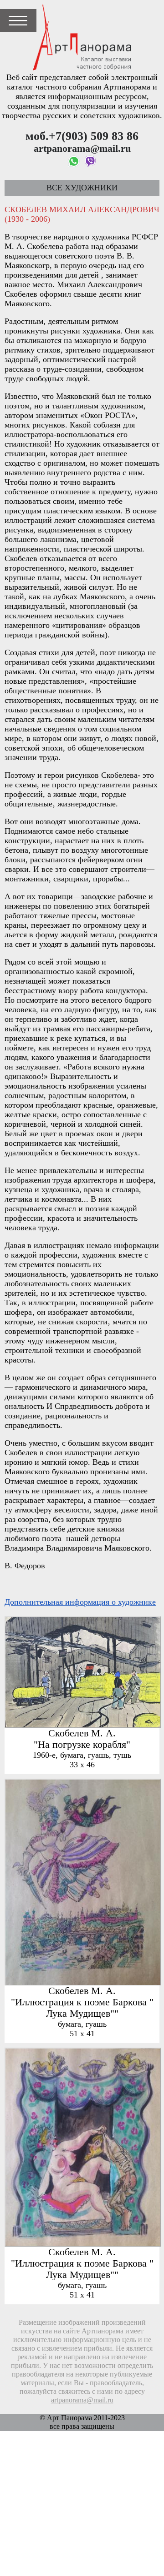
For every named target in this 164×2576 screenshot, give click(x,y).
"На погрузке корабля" (82, 1745)
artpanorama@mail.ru (82, 2400)
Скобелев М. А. (82, 1733)
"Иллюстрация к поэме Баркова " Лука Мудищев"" (82, 2008)
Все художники (82, 188)
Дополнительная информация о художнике (80, 1602)
